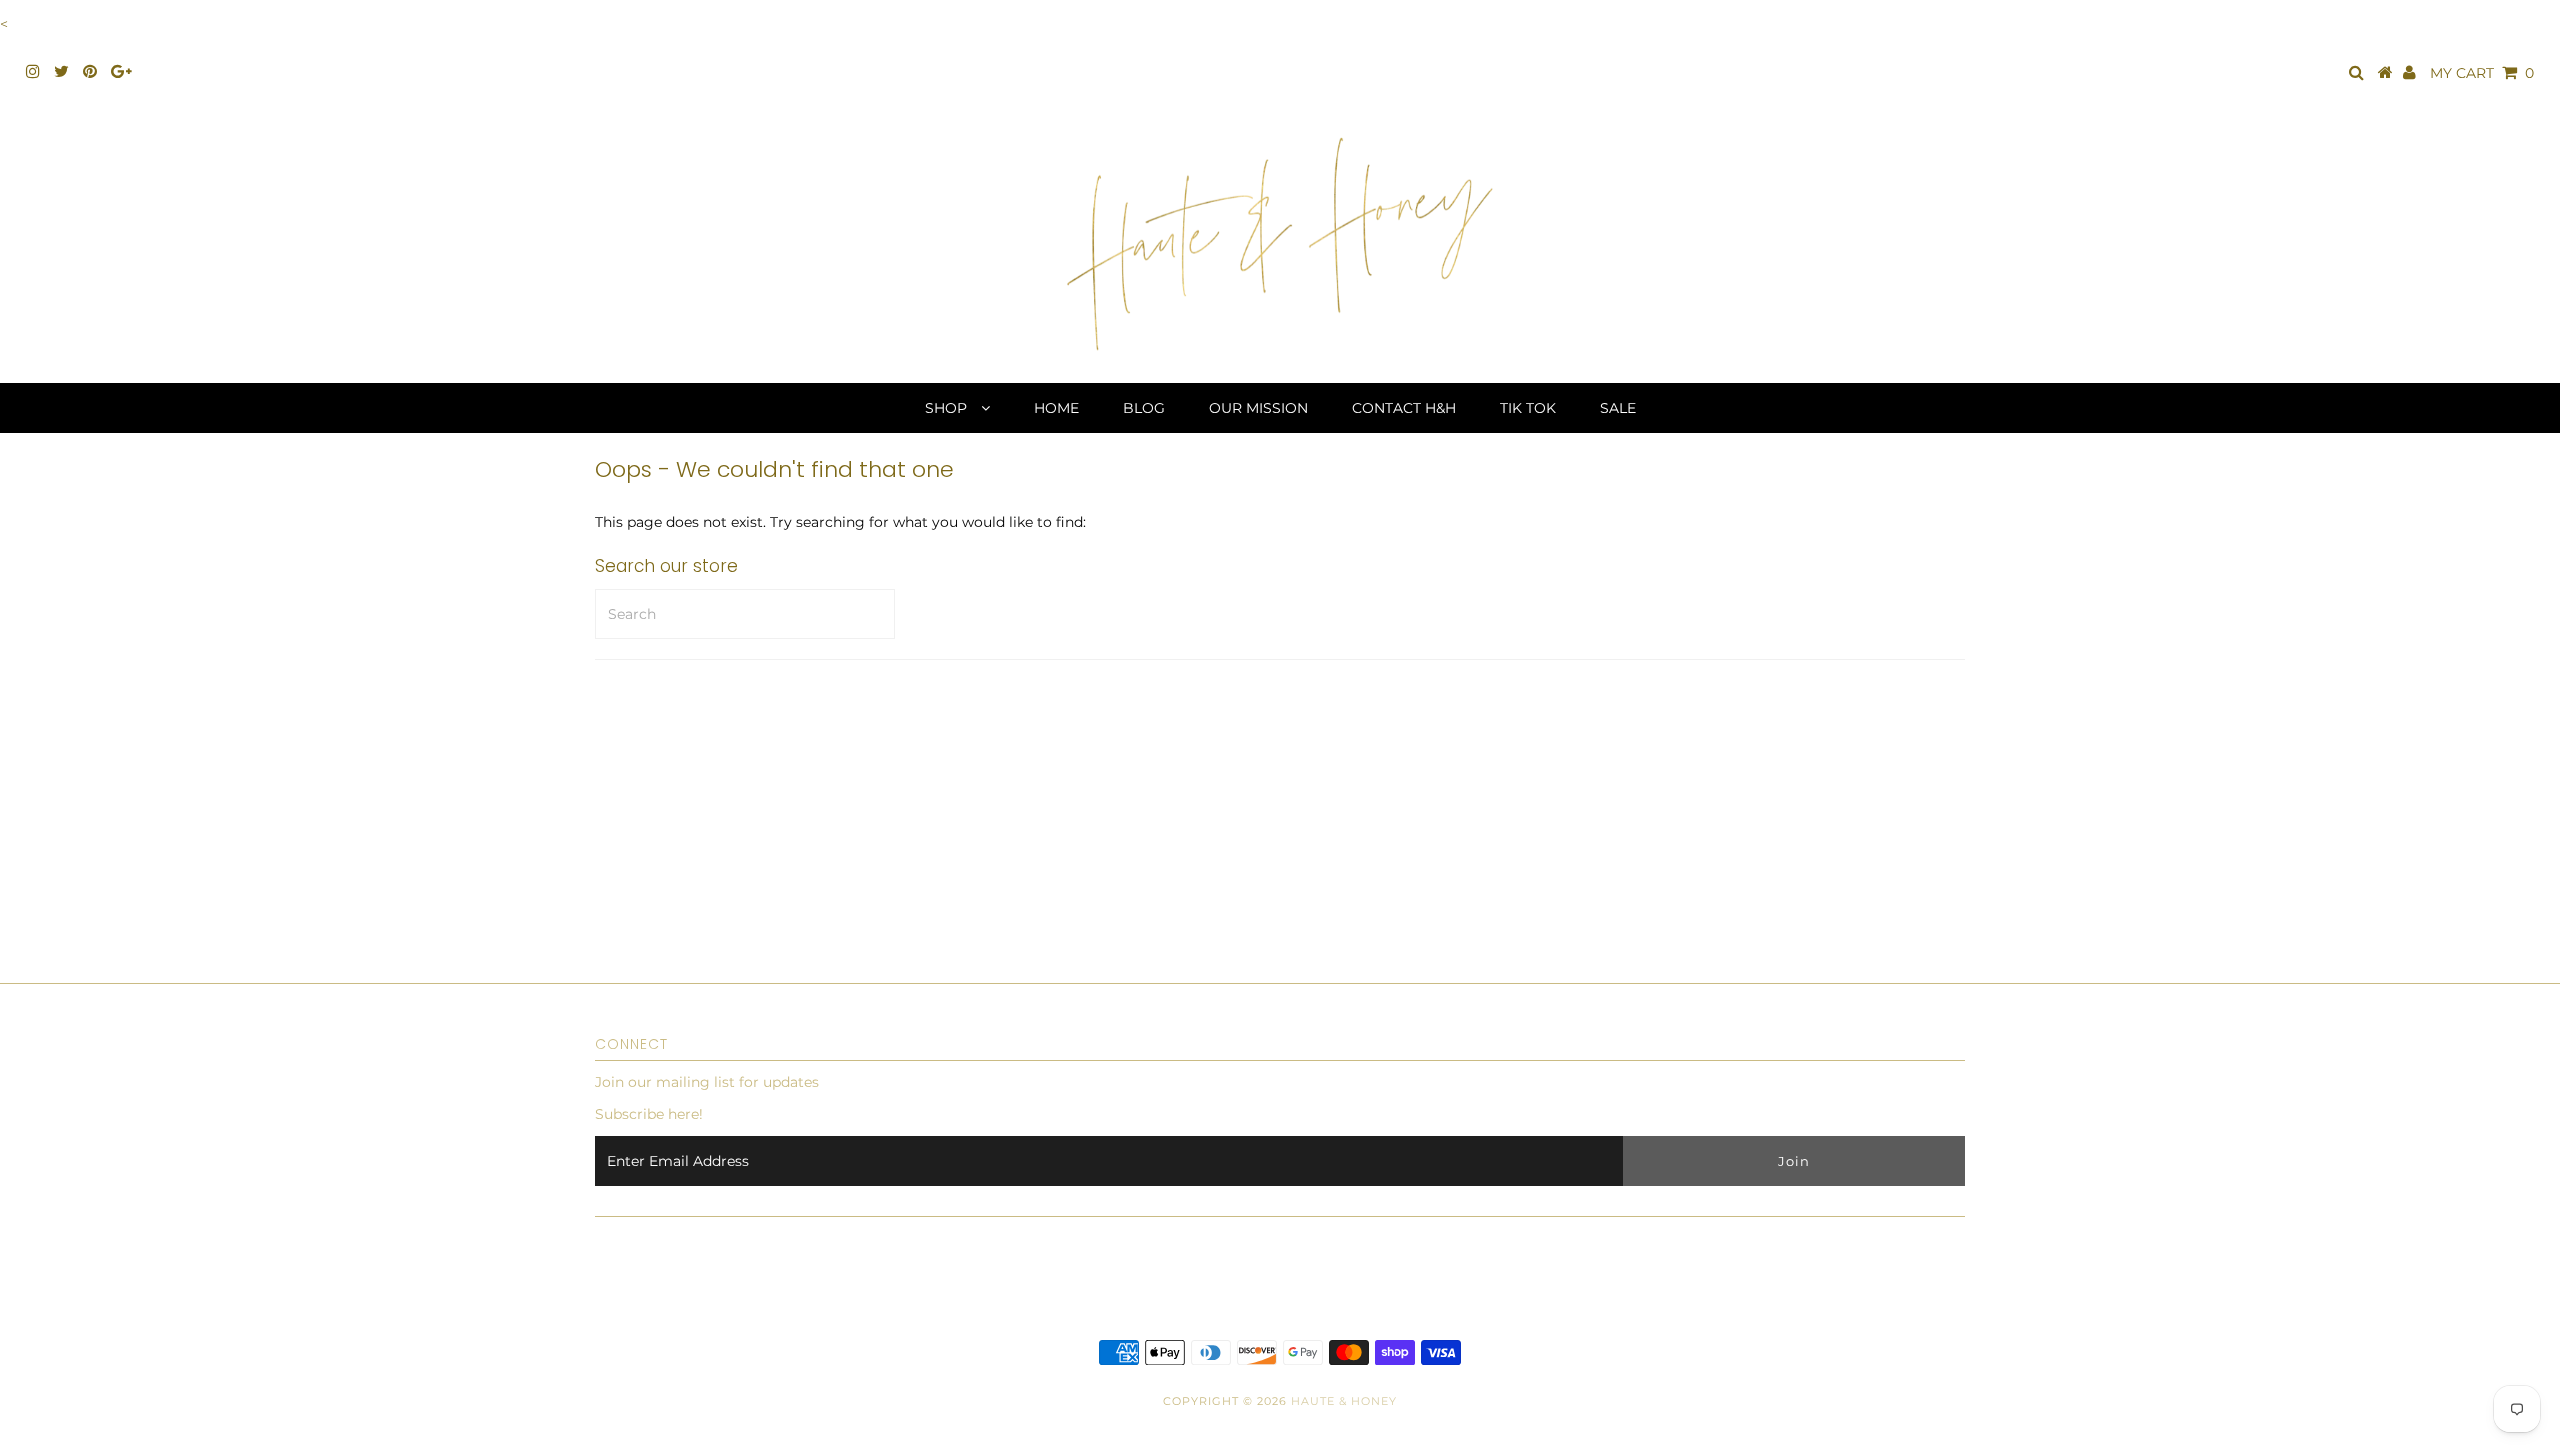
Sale (1618, 408)
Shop (948, 408)
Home (1056, 408)
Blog (1144, 408)
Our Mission (1258, 408)
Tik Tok (1528, 408)
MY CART (2482, 73)
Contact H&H (1404, 408)
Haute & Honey (1344, 1401)
